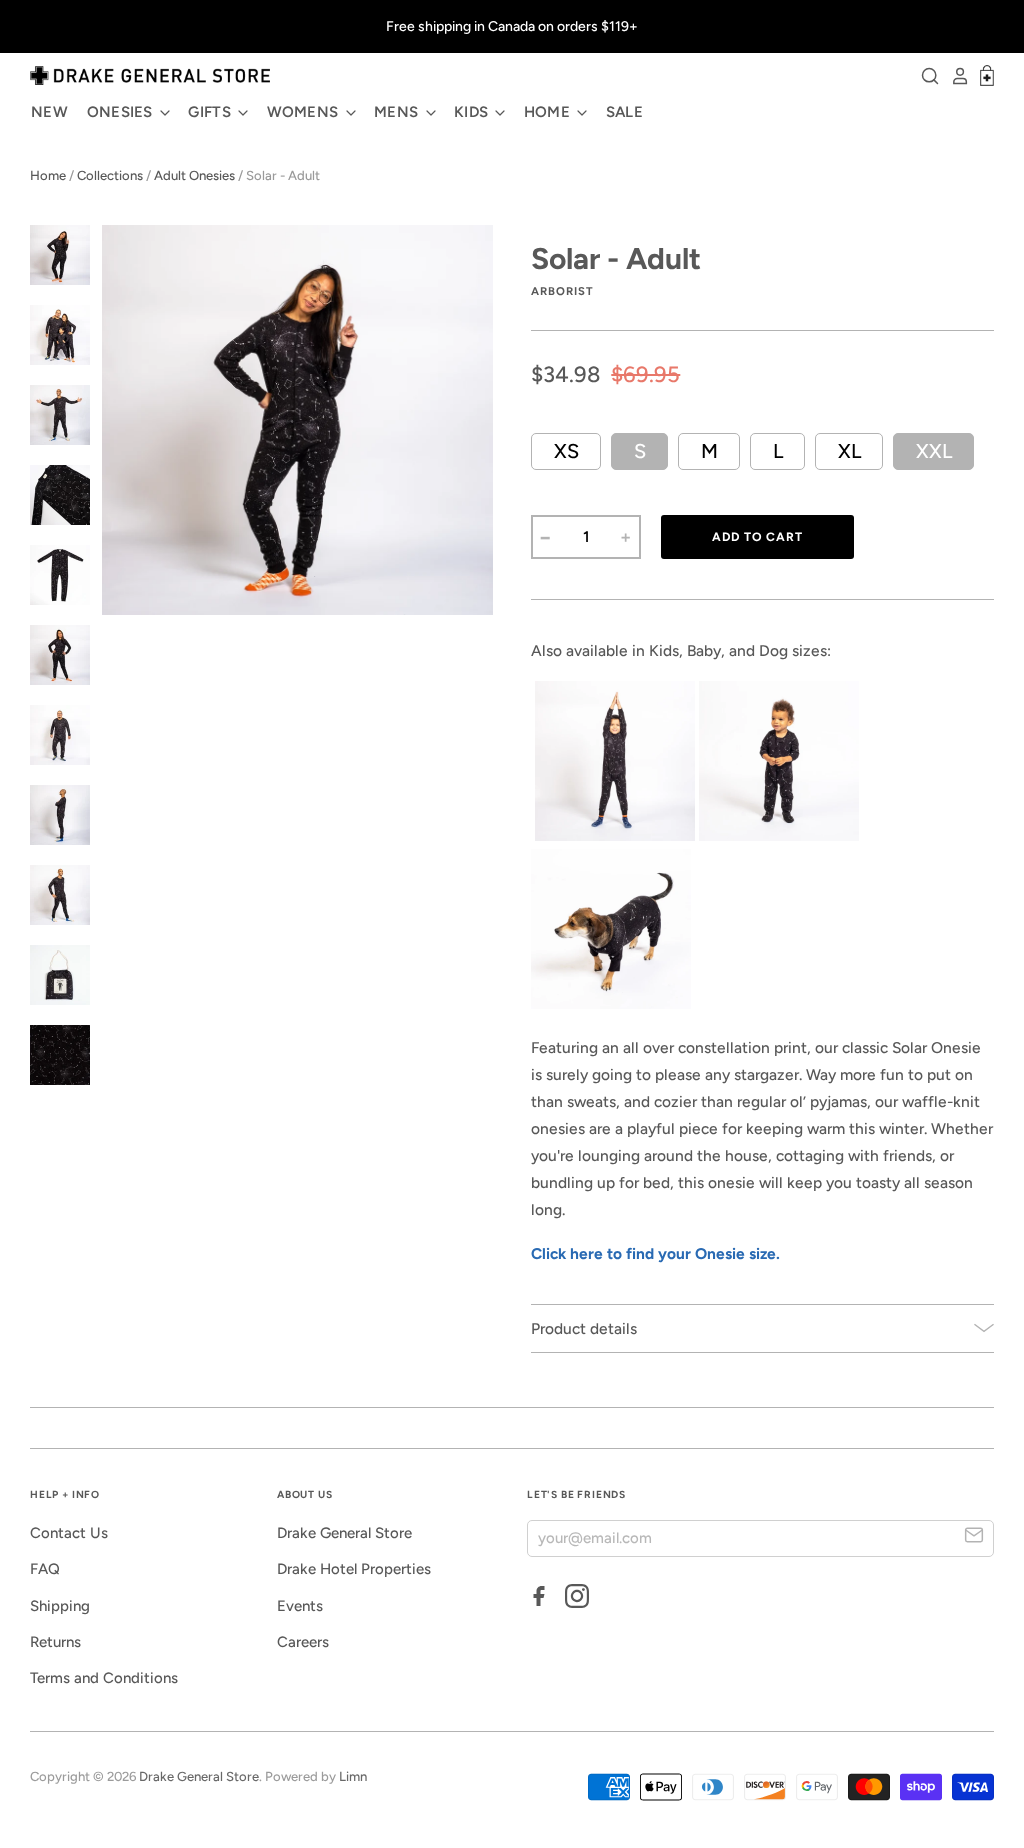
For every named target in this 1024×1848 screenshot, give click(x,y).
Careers (303, 1642)
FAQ (45, 1569)
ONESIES (122, 112)
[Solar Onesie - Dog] (611, 1003)
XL (849, 451)
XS (566, 451)
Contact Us (69, 1533)
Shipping (60, 1606)
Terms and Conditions (104, 1678)
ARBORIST (562, 291)
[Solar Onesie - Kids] (615, 835)
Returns (55, 1642)
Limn (353, 1776)
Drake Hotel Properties (354, 1569)
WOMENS (305, 112)
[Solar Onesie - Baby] (779, 835)
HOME (549, 112)
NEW (49, 112)
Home (48, 175)
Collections (110, 175)
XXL (934, 451)
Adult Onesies (194, 175)
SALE (624, 112)
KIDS (473, 112)
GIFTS (211, 112)
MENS (398, 112)
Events (300, 1606)
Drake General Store (344, 1533)
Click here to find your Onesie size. (655, 1253)
